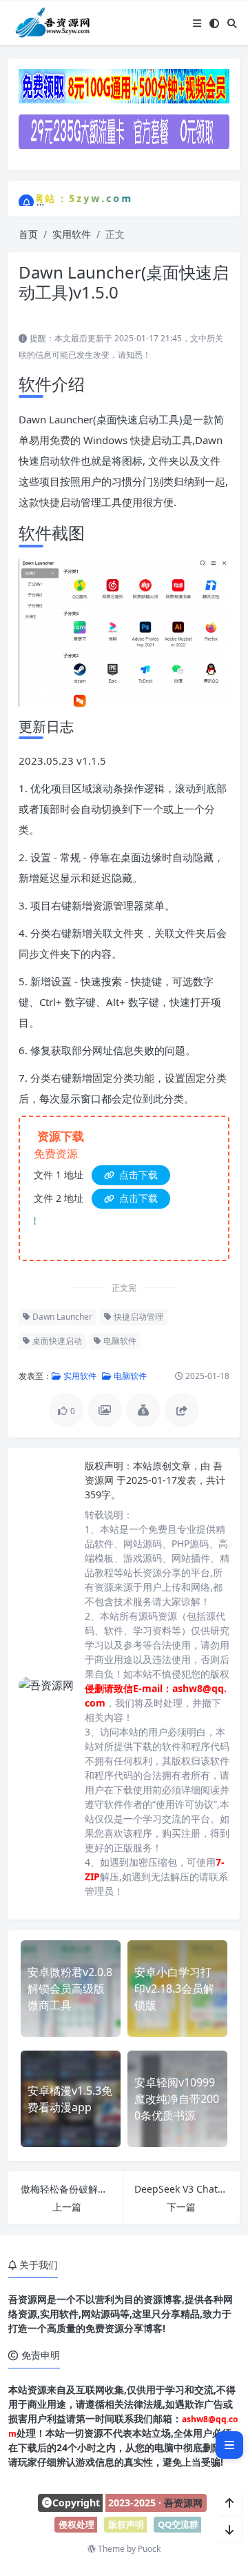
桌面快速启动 (56, 1341)
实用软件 (72, 234)
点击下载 (137, 1175)
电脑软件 (119, 1341)
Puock (149, 2549)
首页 (28, 234)
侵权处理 (76, 2524)
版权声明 (126, 2524)
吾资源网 (183, 2503)
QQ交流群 (178, 2524)
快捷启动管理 (137, 1317)
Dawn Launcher (61, 1317)
